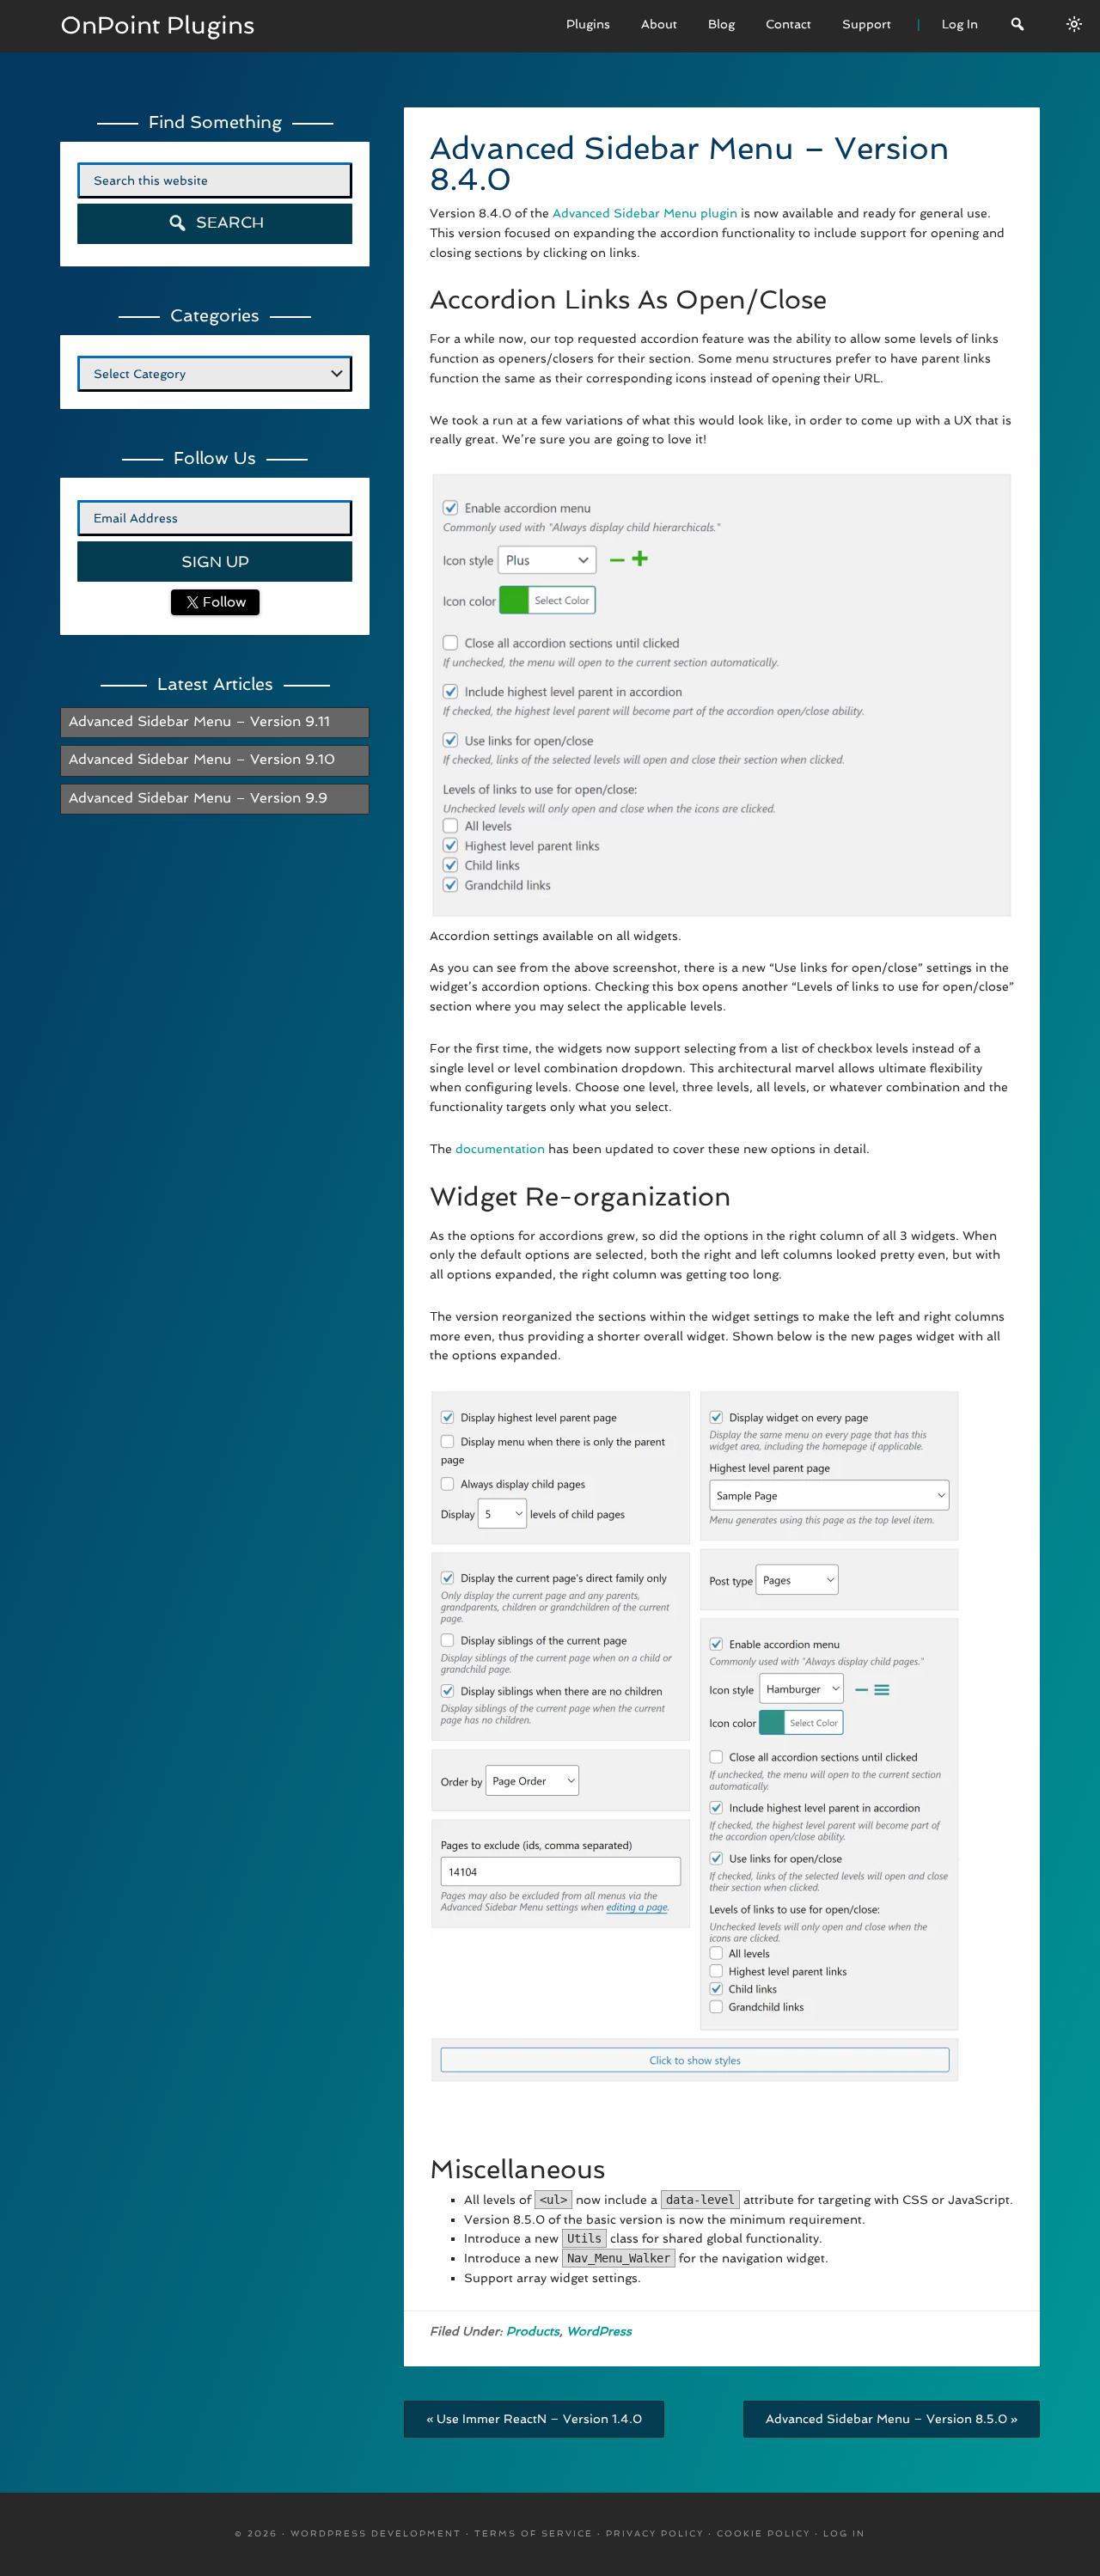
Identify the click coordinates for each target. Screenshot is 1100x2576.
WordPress (599, 2331)
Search (228, 222)
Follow (223, 602)
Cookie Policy (764, 2533)
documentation (500, 1149)
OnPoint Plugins (158, 25)
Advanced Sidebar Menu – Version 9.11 (199, 721)
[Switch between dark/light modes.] (1074, 24)
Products (533, 2331)
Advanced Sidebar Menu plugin (645, 213)
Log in (844, 2533)
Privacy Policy (655, 2533)
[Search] (1017, 26)
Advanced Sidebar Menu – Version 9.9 (198, 798)
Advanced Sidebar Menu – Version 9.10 (202, 759)
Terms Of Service (534, 2533)
